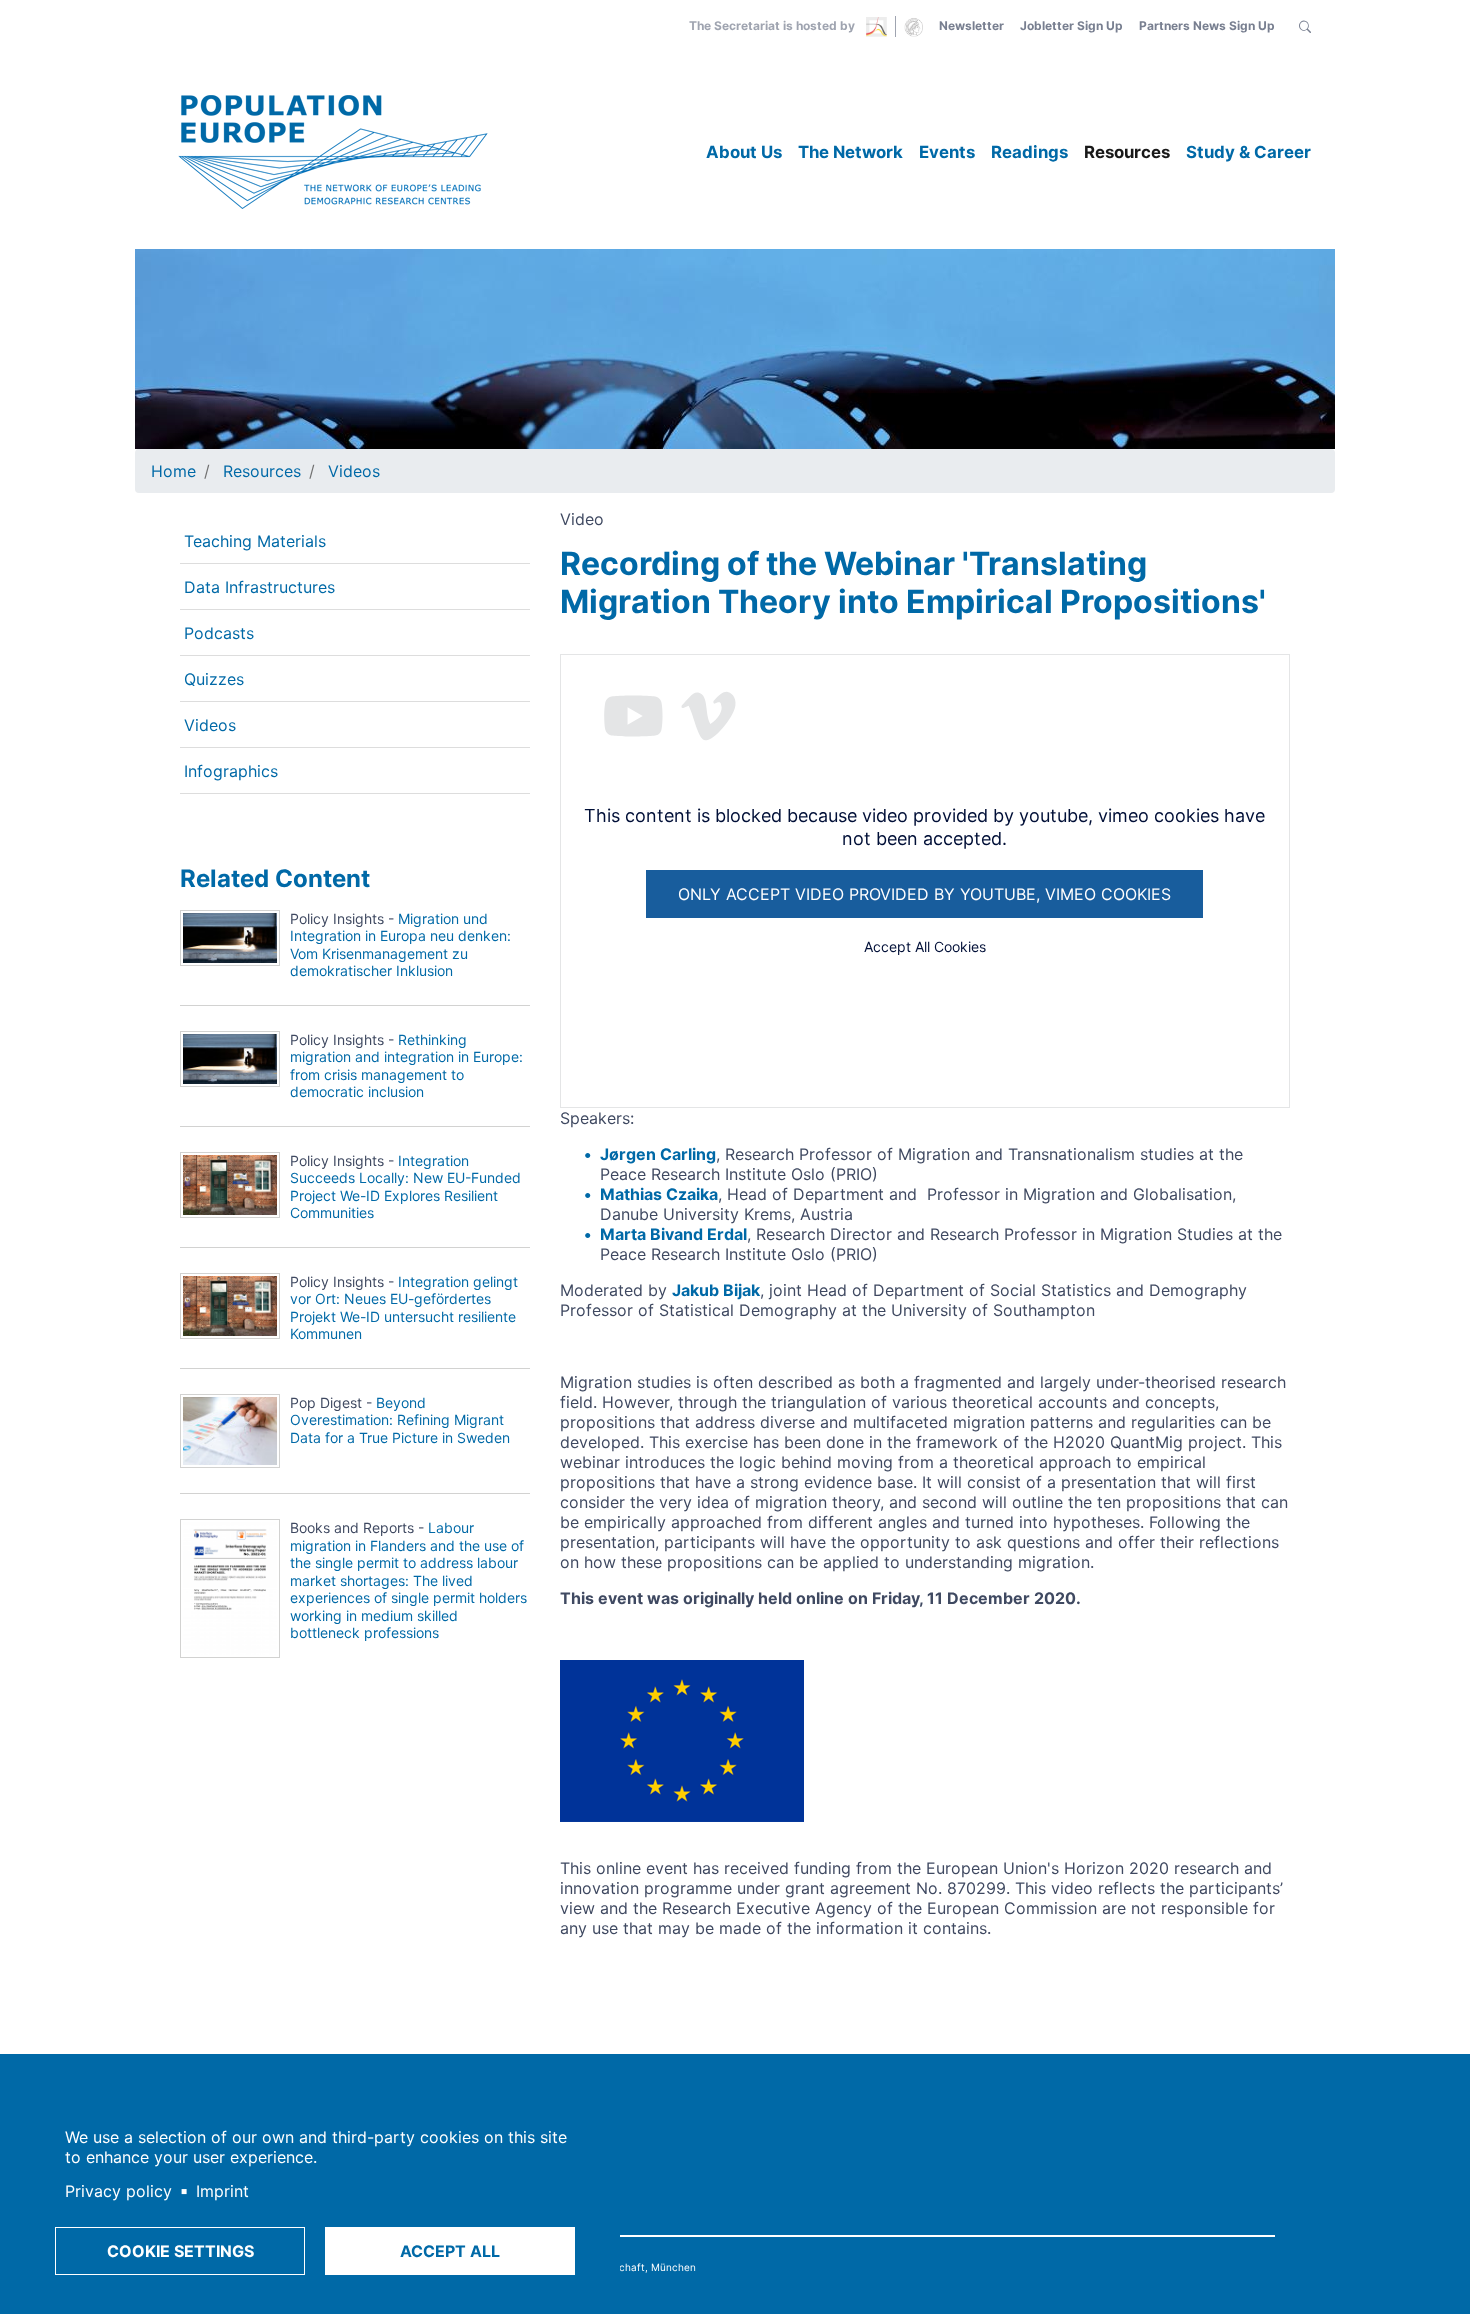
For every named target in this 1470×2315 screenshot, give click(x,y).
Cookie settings (180, 2251)
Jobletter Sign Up (1071, 25)
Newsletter (971, 25)
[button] (1305, 26)
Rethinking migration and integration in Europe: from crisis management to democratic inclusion (406, 1066)
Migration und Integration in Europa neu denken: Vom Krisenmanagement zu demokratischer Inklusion (400, 945)
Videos (354, 471)
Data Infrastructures (259, 587)
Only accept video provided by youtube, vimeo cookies (924, 894)
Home (173, 471)
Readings (1029, 152)
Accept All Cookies (925, 946)
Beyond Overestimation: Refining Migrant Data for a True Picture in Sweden (400, 1420)
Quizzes (214, 679)
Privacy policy (118, 2191)
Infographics (231, 771)
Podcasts (219, 633)
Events (947, 152)
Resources (1127, 152)
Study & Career (1248, 152)
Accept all (450, 2251)
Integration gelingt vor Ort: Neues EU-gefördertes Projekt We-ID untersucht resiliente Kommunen (404, 1308)
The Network (850, 152)
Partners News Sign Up (1207, 25)
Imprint (222, 2191)
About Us (744, 152)
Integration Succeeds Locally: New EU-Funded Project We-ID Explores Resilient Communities (405, 1187)
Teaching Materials (255, 541)
